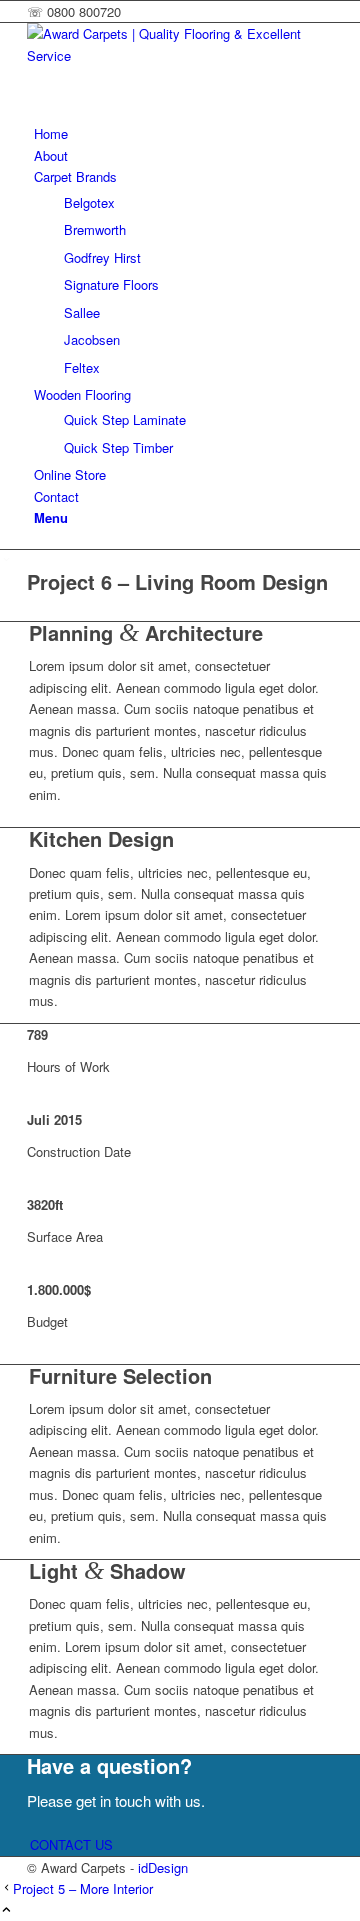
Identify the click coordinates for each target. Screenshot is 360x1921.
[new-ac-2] (177, 55)
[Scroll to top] (6, 1910)
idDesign (163, 1867)
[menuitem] (183, 133)
